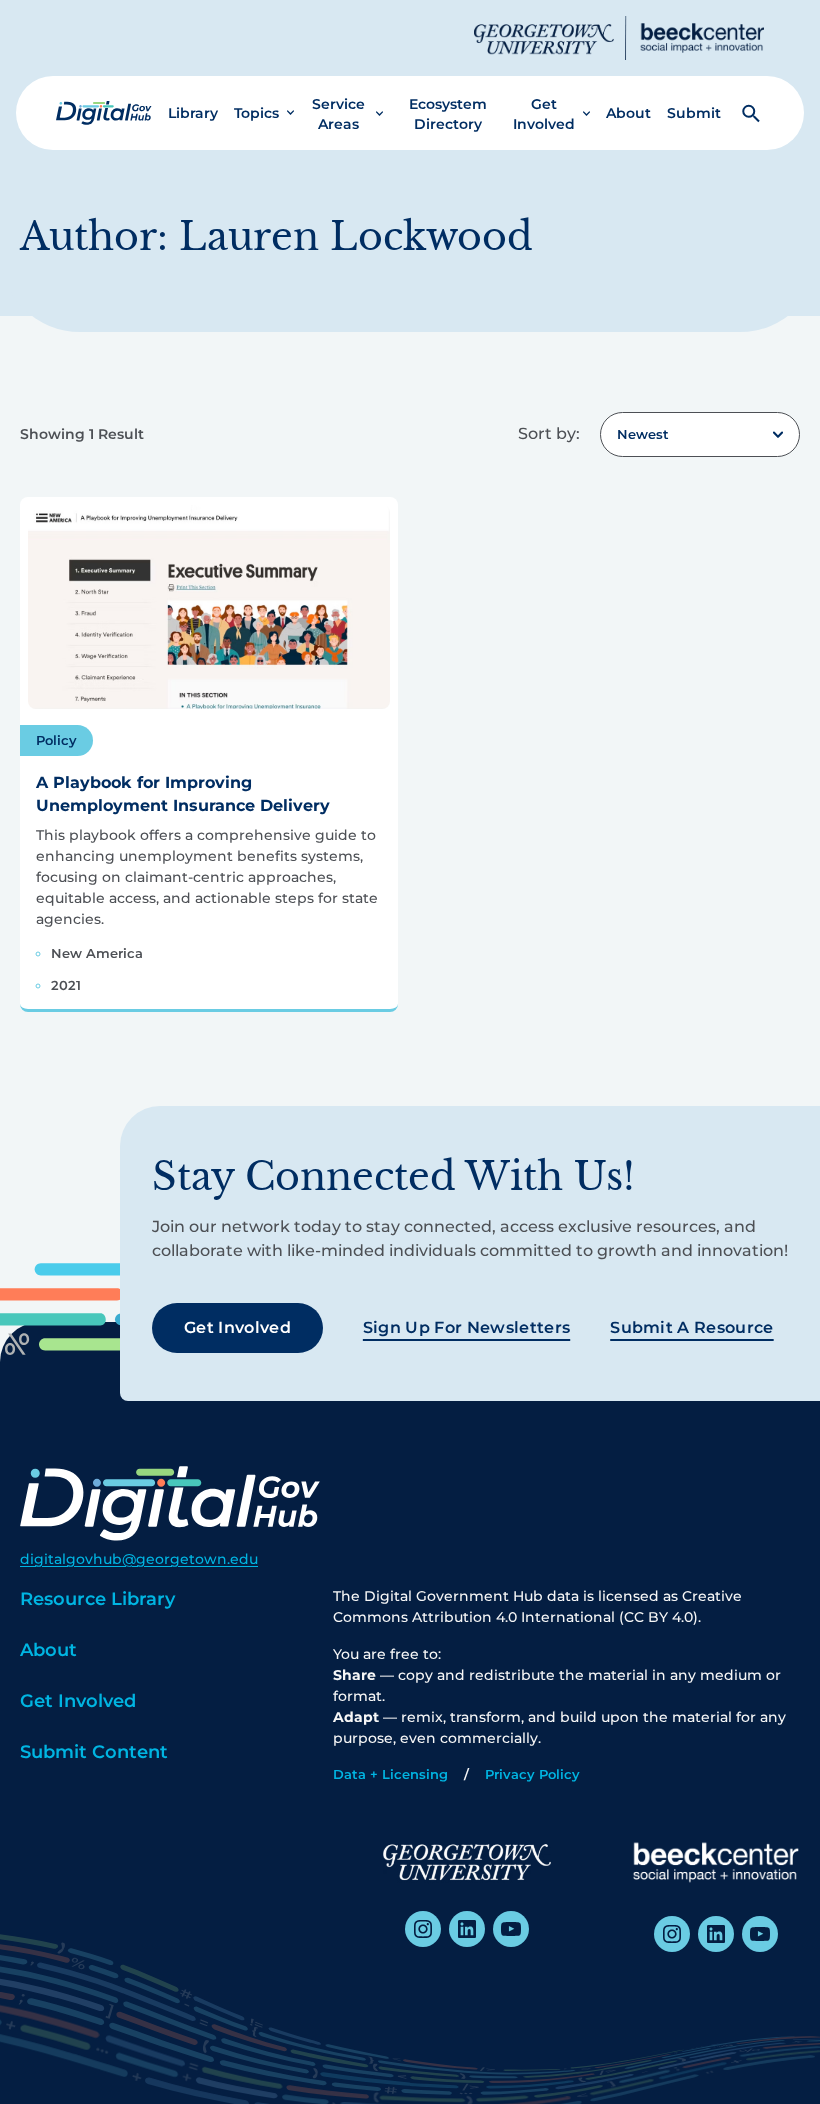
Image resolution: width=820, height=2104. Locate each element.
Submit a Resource (691, 1327)
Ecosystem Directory (448, 114)
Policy (56, 740)
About (628, 113)
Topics (256, 113)
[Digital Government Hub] (104, 113)
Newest (643, 434)
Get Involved (544, 114)
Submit (694, 113)
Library (193, 113)
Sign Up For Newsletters (466, 1327)
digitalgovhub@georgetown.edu (139, 1559)
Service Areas (338, 114)
